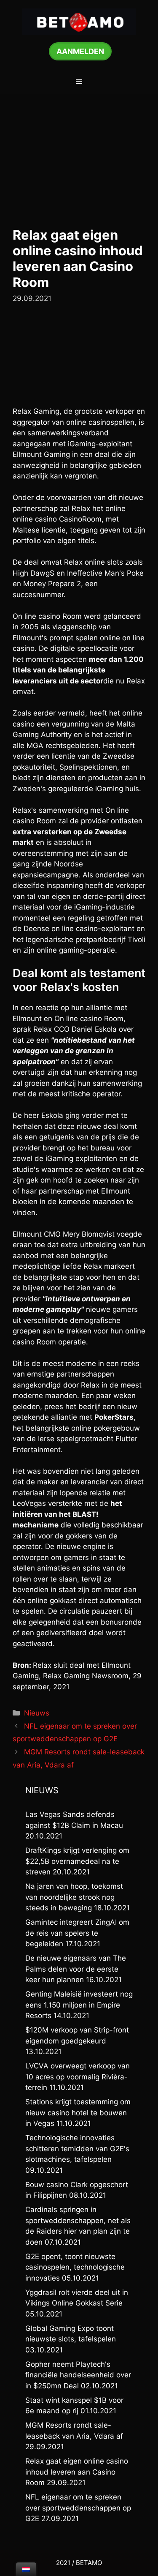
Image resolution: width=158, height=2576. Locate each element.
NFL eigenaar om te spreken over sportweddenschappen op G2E (78, 2508)
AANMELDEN (80, 51)
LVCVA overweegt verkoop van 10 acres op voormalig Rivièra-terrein (78, 2077)
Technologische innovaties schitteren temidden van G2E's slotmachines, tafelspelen (77, 2148)
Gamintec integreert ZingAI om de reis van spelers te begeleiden (77, 1933)
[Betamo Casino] (79, 21)
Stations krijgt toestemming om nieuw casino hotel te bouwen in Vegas (78, 2113)
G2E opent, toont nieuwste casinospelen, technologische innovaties (75, 2267)
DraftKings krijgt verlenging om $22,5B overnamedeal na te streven (77, 1861)
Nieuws (37, 1713)
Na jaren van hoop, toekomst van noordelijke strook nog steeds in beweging (74, 1897)
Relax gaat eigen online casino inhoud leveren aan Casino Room (77, 2472)
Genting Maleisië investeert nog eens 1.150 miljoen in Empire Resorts (79, 2005)
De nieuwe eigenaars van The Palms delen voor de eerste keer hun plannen (76, 1969)
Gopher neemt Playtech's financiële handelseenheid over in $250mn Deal (78, 2375)
